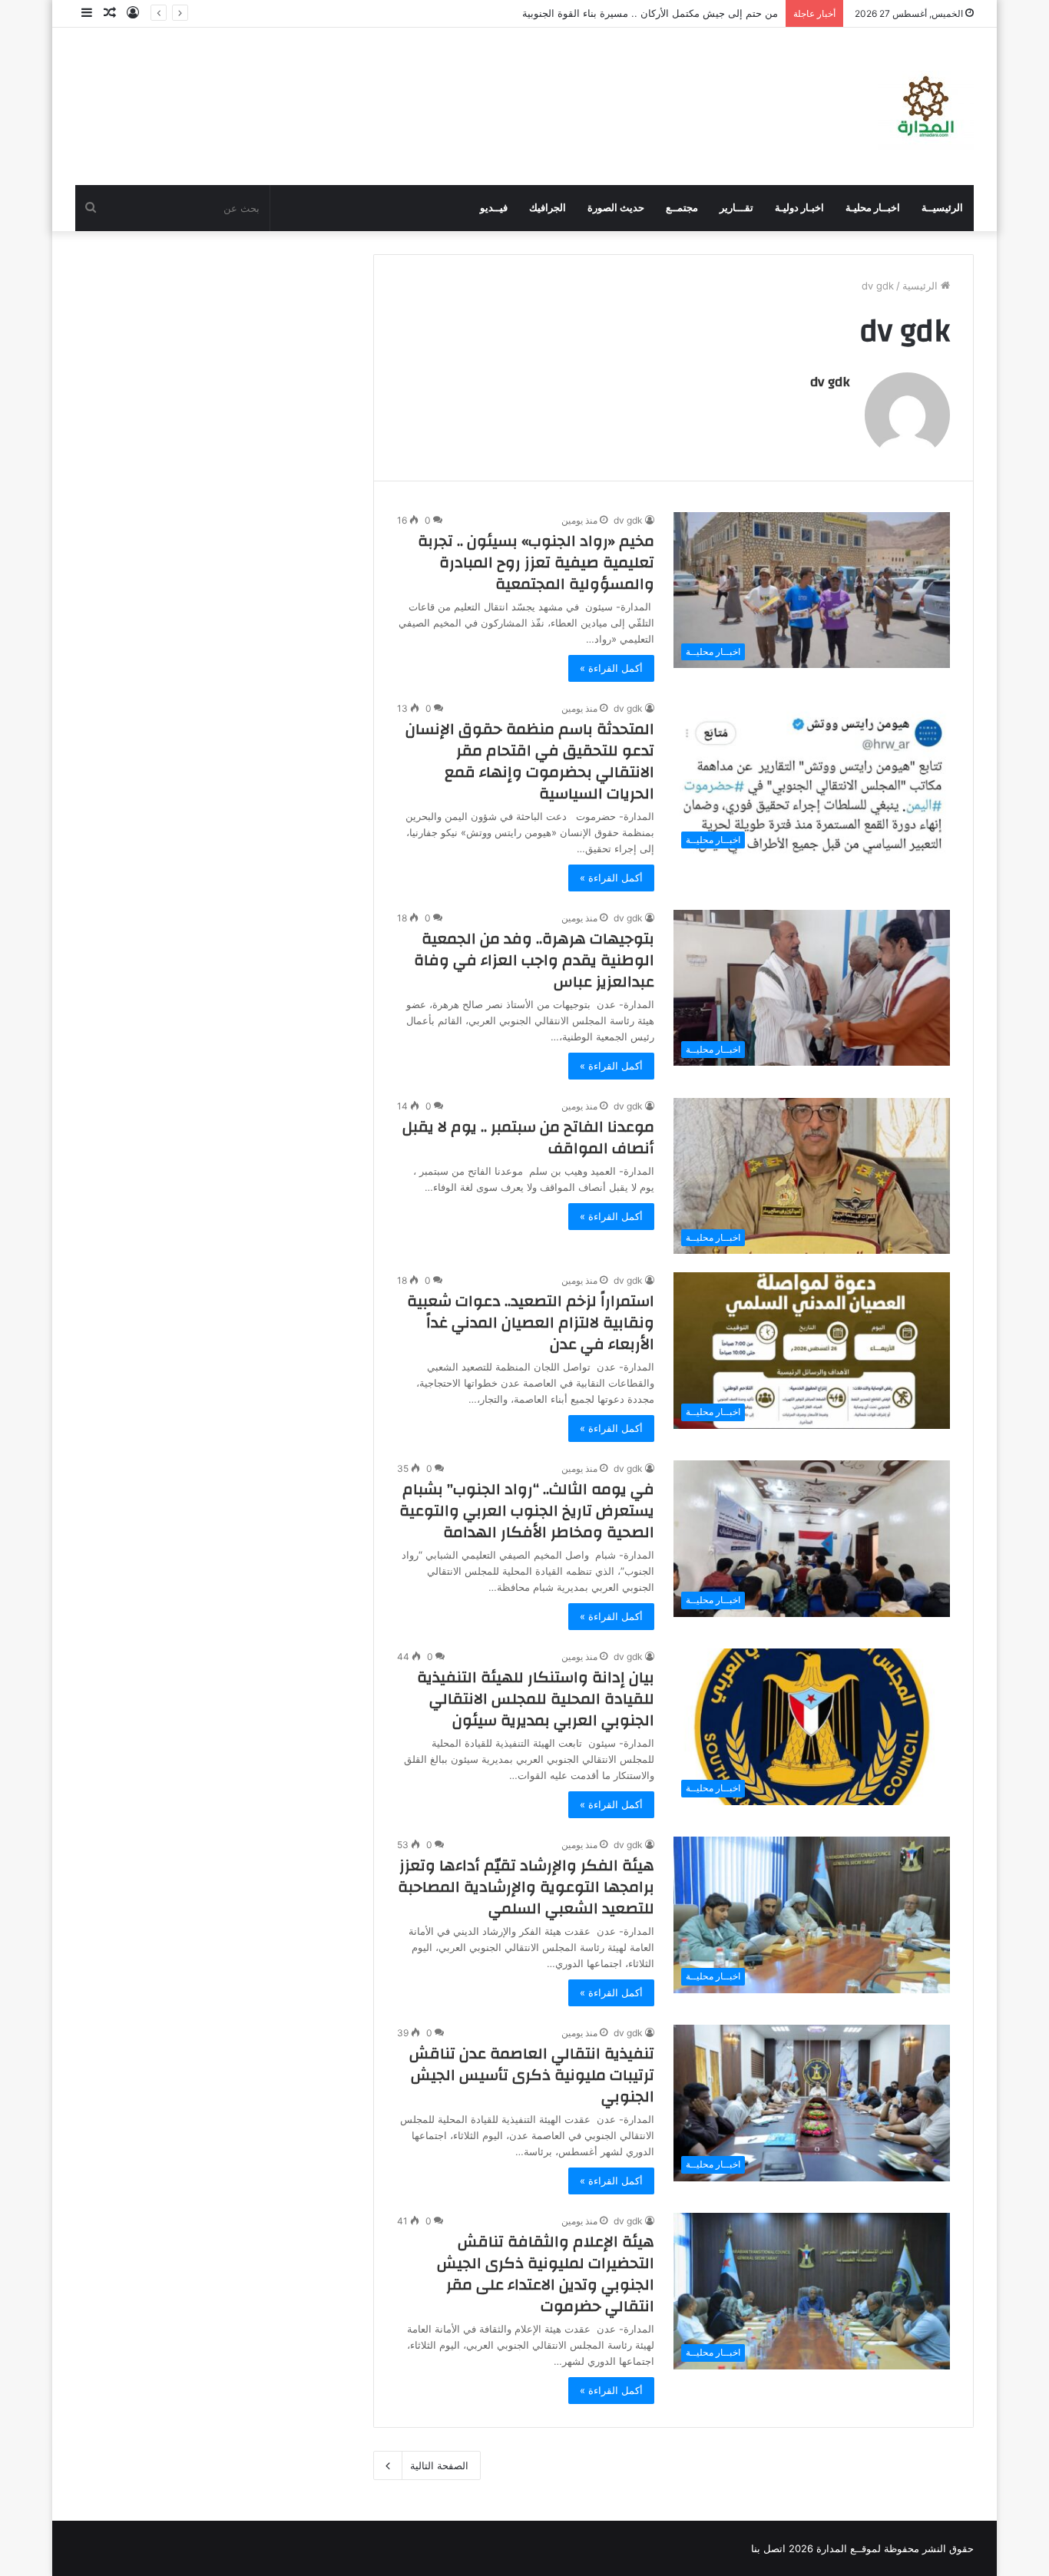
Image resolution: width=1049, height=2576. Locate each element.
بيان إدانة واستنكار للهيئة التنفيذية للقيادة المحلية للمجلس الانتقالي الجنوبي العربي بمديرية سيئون (536, 1699)
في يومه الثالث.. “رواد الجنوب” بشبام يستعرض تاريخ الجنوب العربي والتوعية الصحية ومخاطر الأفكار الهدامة (527, 1511)
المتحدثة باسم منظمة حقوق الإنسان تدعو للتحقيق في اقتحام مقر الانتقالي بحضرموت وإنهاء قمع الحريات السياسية (530, 761)
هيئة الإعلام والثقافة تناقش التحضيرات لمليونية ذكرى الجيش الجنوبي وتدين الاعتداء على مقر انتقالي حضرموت (546, 2274)
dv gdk (830, 382)
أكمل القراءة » (611, 668)
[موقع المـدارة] (926, 106)
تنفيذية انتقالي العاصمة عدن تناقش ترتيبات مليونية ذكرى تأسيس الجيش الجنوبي (532, 2075)
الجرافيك (548, 208)
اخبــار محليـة (873, 208)
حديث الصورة (616, 208)
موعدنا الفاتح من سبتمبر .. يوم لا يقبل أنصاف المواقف (528, 1138)
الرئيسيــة (942, 208)
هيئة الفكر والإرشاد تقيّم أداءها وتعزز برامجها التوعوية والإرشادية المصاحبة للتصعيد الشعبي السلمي (526, 1887)
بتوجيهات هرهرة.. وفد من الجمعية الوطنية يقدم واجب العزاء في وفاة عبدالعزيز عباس (534, 960)
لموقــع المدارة (847, 2548)
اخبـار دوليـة (799, 208)
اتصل (774, 2548)
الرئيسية (922, 286)
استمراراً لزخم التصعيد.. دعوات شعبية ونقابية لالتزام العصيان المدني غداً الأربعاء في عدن (531, 1323)
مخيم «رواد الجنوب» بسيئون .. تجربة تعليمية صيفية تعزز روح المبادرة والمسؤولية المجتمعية (536, 562)
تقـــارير (736, 208)
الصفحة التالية (439, 2465)
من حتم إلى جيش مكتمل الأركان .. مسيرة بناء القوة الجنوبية (650, 13)
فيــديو (494, 208)
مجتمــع (682, 208)
